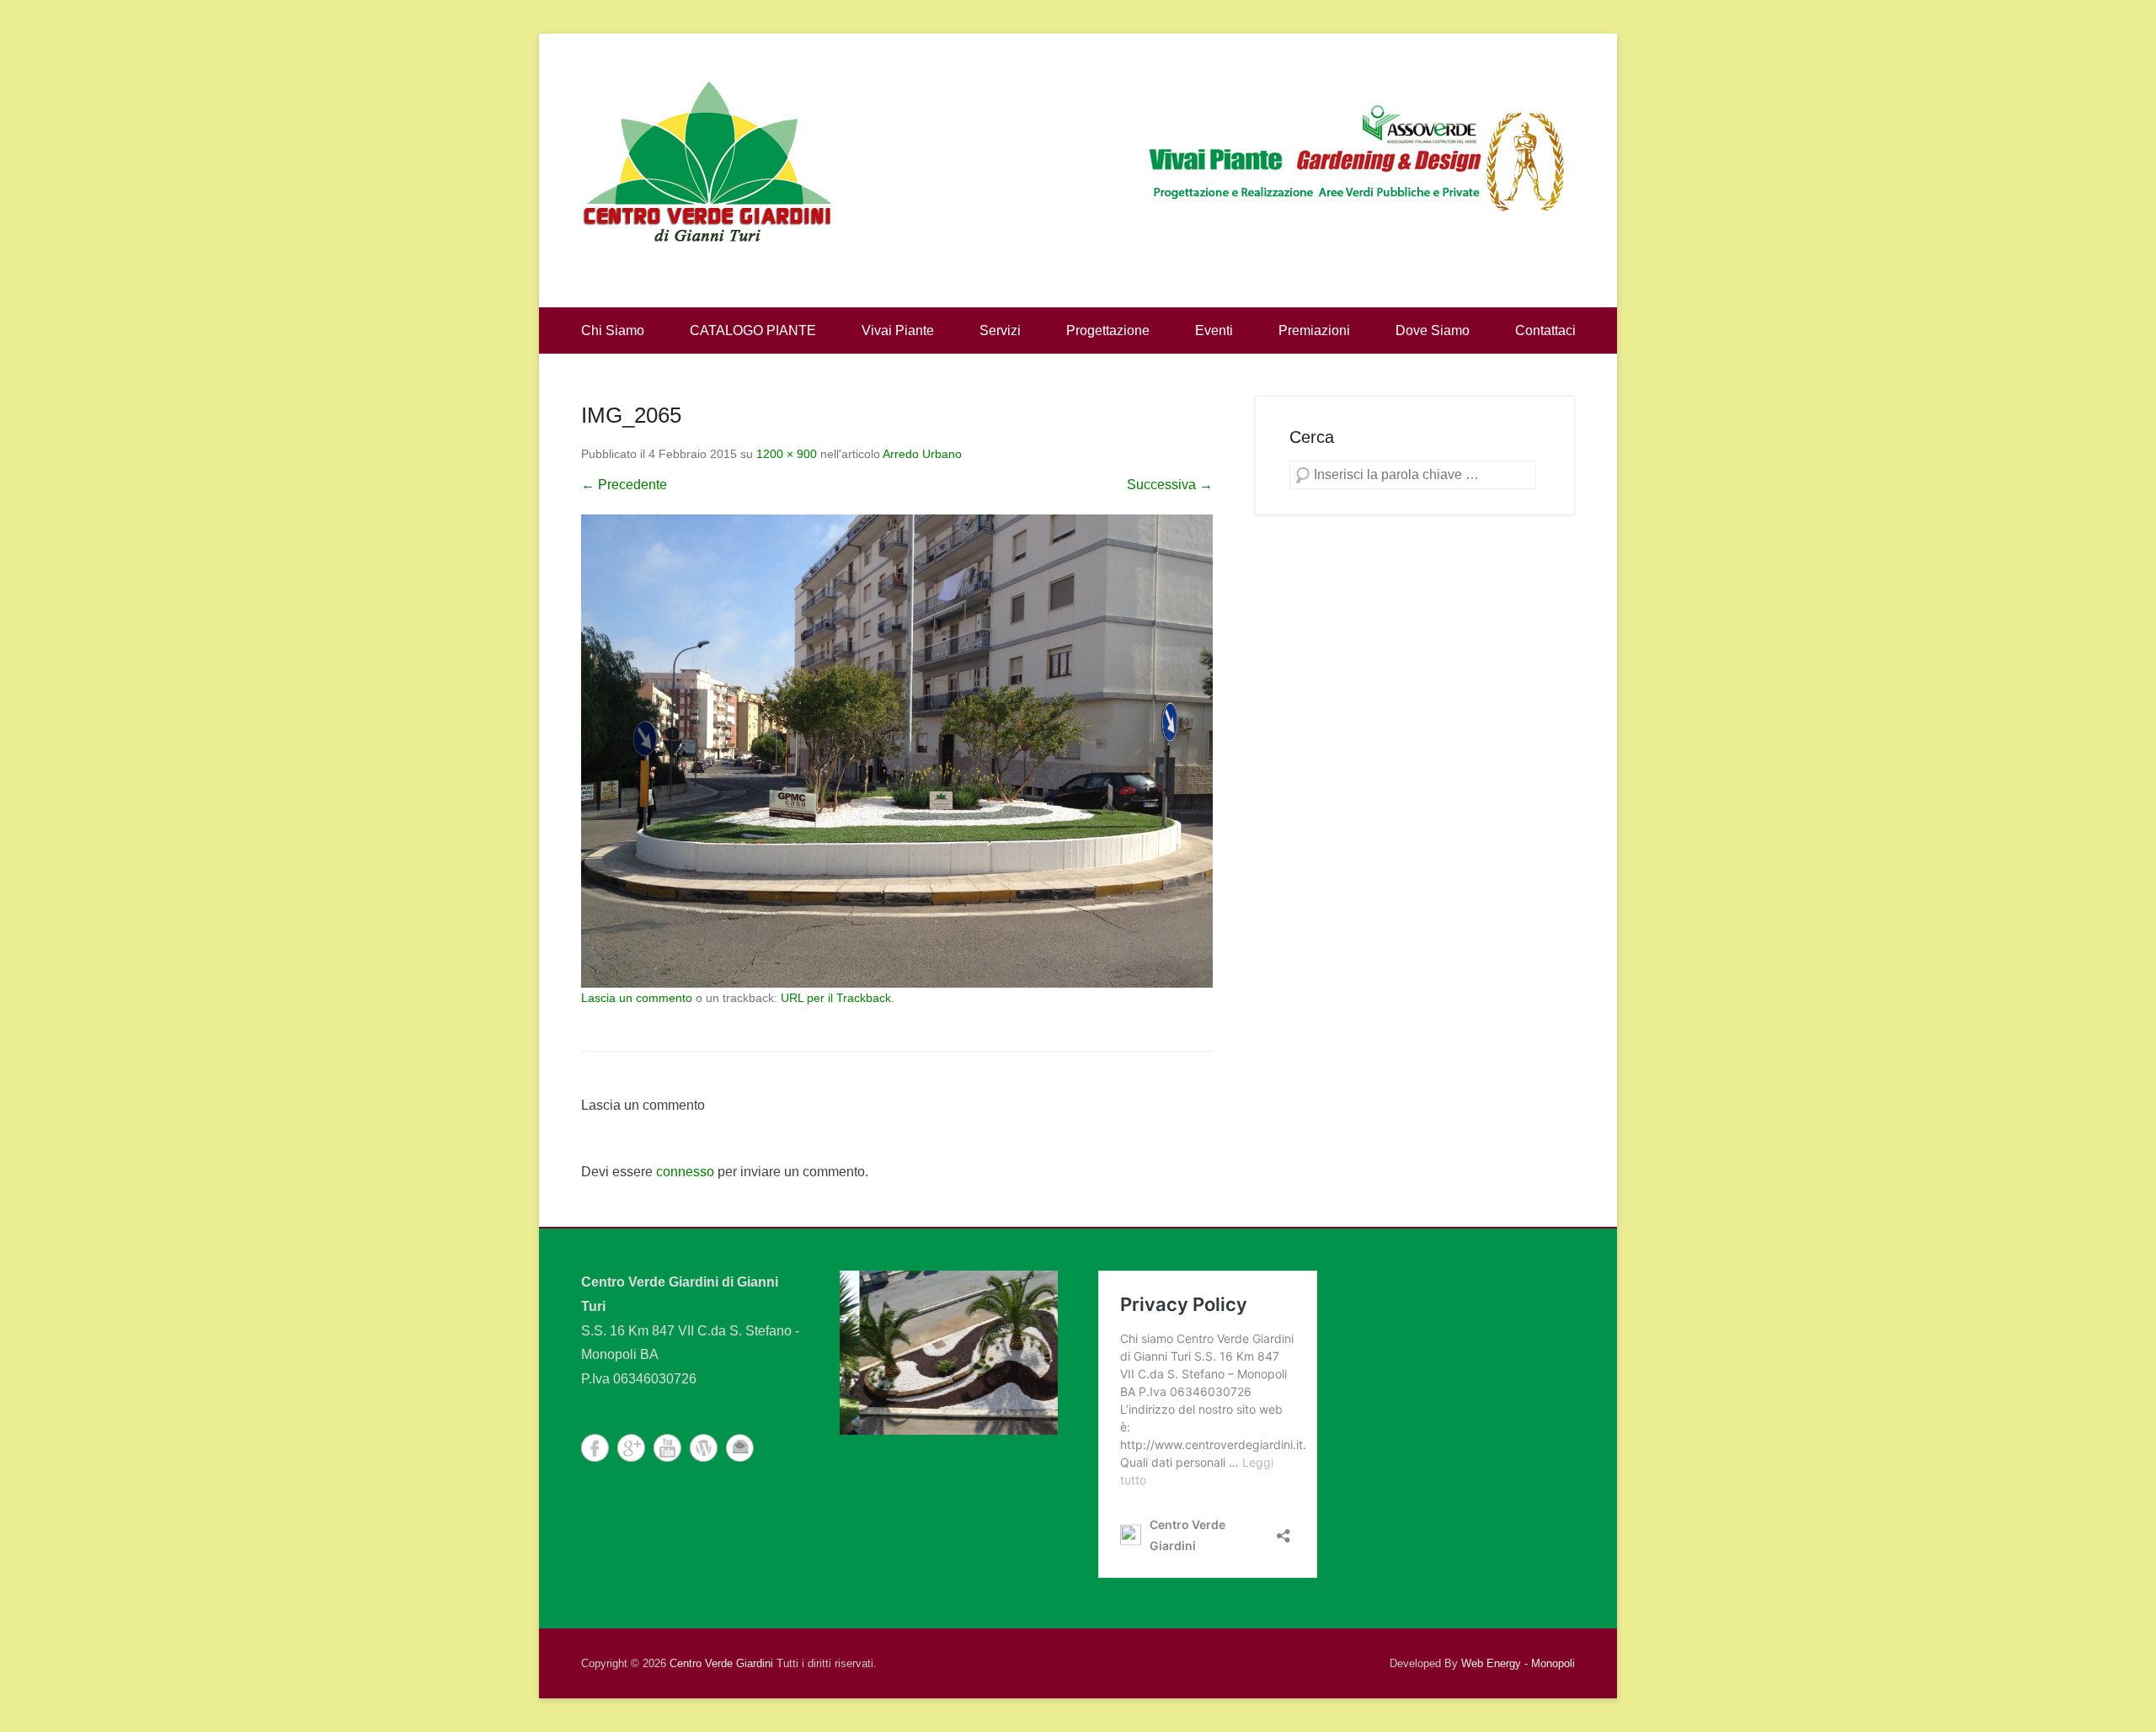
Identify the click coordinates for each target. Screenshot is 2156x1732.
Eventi (1214, 330)
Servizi (1000, 330)
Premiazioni (1314, 330)
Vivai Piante (898, 330)
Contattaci (1545, 330)
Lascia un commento (637, 998)
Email (740, 1448)
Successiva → (1170, 485)
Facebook (595, 1448)
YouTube (667, 1448)
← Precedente (624, 485)
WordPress (704, 1448)
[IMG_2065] (897, 751)
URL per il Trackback (836, 998)
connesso (685, 1172)
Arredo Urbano (922, 454)
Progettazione (1108, 330)
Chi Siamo (613, 330)
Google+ (631, 1448)
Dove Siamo (1433, 330)
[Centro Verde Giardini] (707, 160)
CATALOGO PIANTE (753, 330)
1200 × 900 (787, 454)
